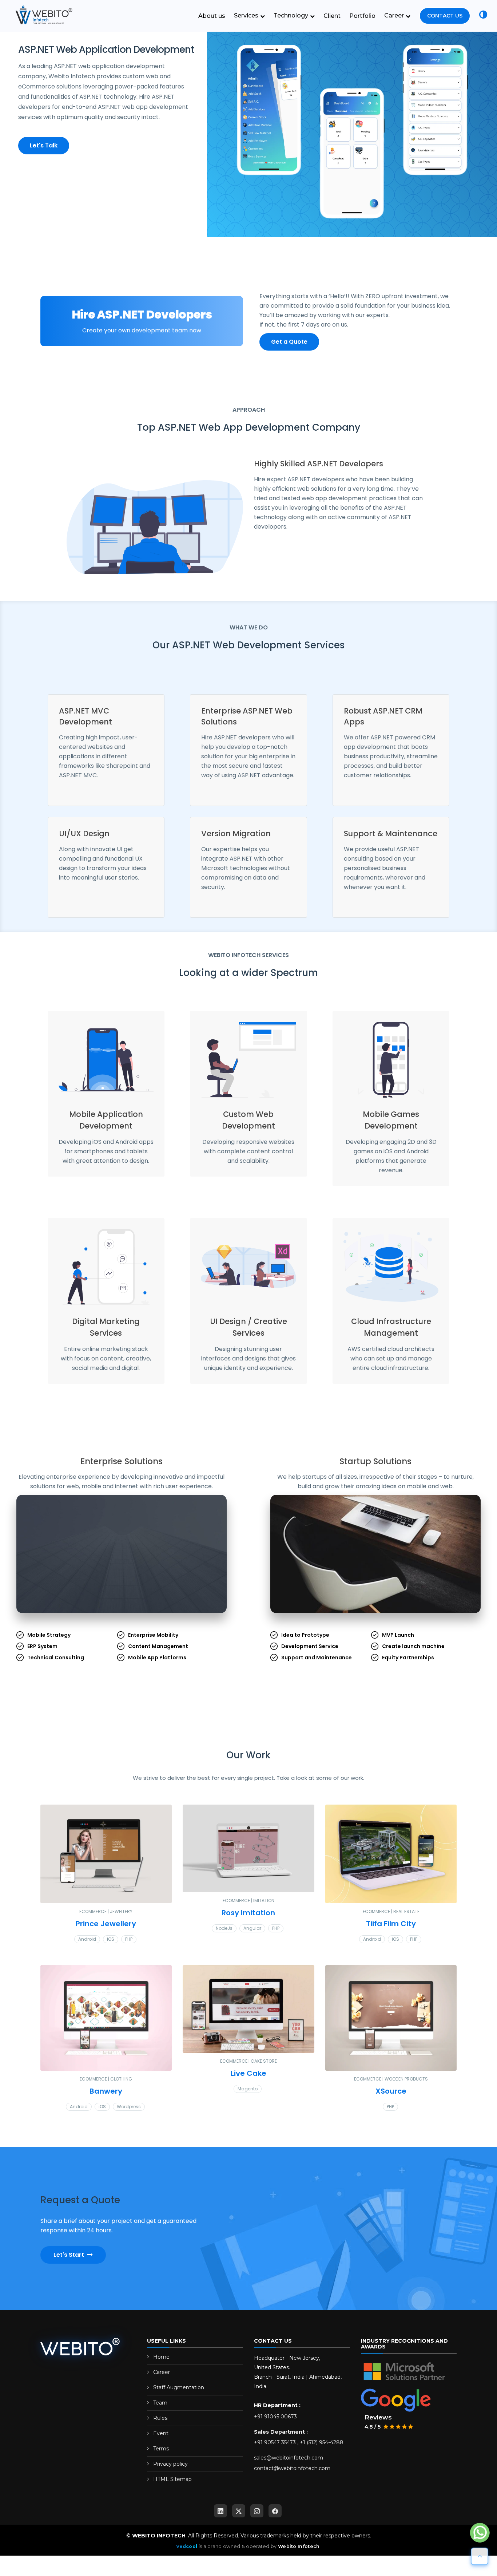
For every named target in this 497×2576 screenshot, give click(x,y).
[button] (483, 16)
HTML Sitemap (172, 2485)
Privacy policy (170, 2470)
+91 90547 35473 (275, 2449)
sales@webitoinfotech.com (289, 2464)
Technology (292, 15)
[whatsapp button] (480, 2533)
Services (247, 15)
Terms (161, 2455)
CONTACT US (445, 16)
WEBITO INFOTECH (159, 2542)
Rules (160, 2424)
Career (395, 15)
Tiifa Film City (391, 1930)
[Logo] (42, 15)
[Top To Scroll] (480, 2556)
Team (160, 2409)
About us (212, 16)
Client (332, 16)
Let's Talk (44, 145)
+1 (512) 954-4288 (322, 2449)
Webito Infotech (299, 2553)
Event (161, 2439)
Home (161, 2363)
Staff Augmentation (179, 2394)
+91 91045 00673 (275, 2423)
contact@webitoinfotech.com (292, 2474)
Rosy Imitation (248, 1919)
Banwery (106, 2097)
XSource (391, 2097)
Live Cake (249, 2079)
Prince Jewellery (106, 1930)
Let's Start (69, 2261)
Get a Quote (289, 342)
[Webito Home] (80, 2352)
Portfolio (362, 16)
